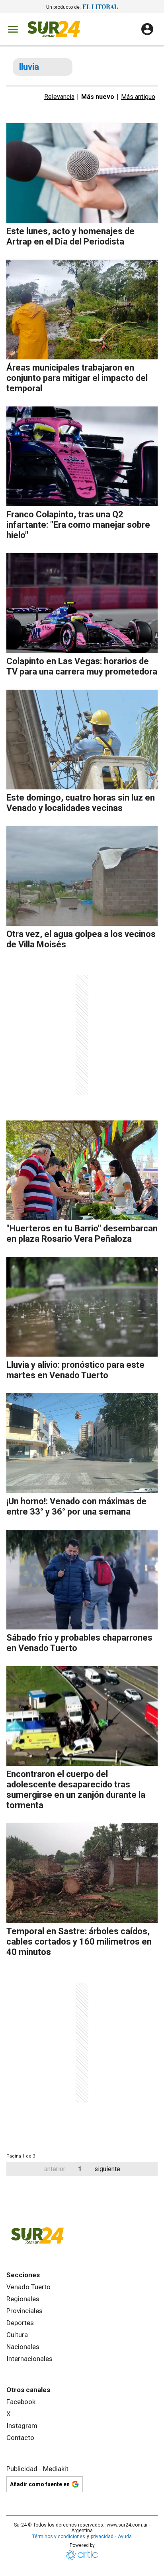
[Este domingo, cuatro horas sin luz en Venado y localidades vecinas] (82, 740)
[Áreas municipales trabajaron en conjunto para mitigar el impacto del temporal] (82, 310)
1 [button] (80, 2169)
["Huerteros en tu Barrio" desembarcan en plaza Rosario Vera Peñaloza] (82, 1170)
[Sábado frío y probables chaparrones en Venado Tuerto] (82, 1580)
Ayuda (125, 2537)
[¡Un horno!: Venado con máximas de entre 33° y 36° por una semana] (82, 1443)
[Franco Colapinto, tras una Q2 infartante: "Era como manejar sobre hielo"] (82, 456)
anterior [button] (55, 2169)
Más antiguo (138, 97)
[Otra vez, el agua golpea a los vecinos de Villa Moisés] (82, 876)
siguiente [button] (107, 2169)
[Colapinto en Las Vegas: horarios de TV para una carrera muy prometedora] (82, 603)
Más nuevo (98, 97)
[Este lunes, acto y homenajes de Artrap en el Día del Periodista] (82, 173)
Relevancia (59, 97)
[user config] (147, 29)
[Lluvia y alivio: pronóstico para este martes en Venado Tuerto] (82, 1307)
